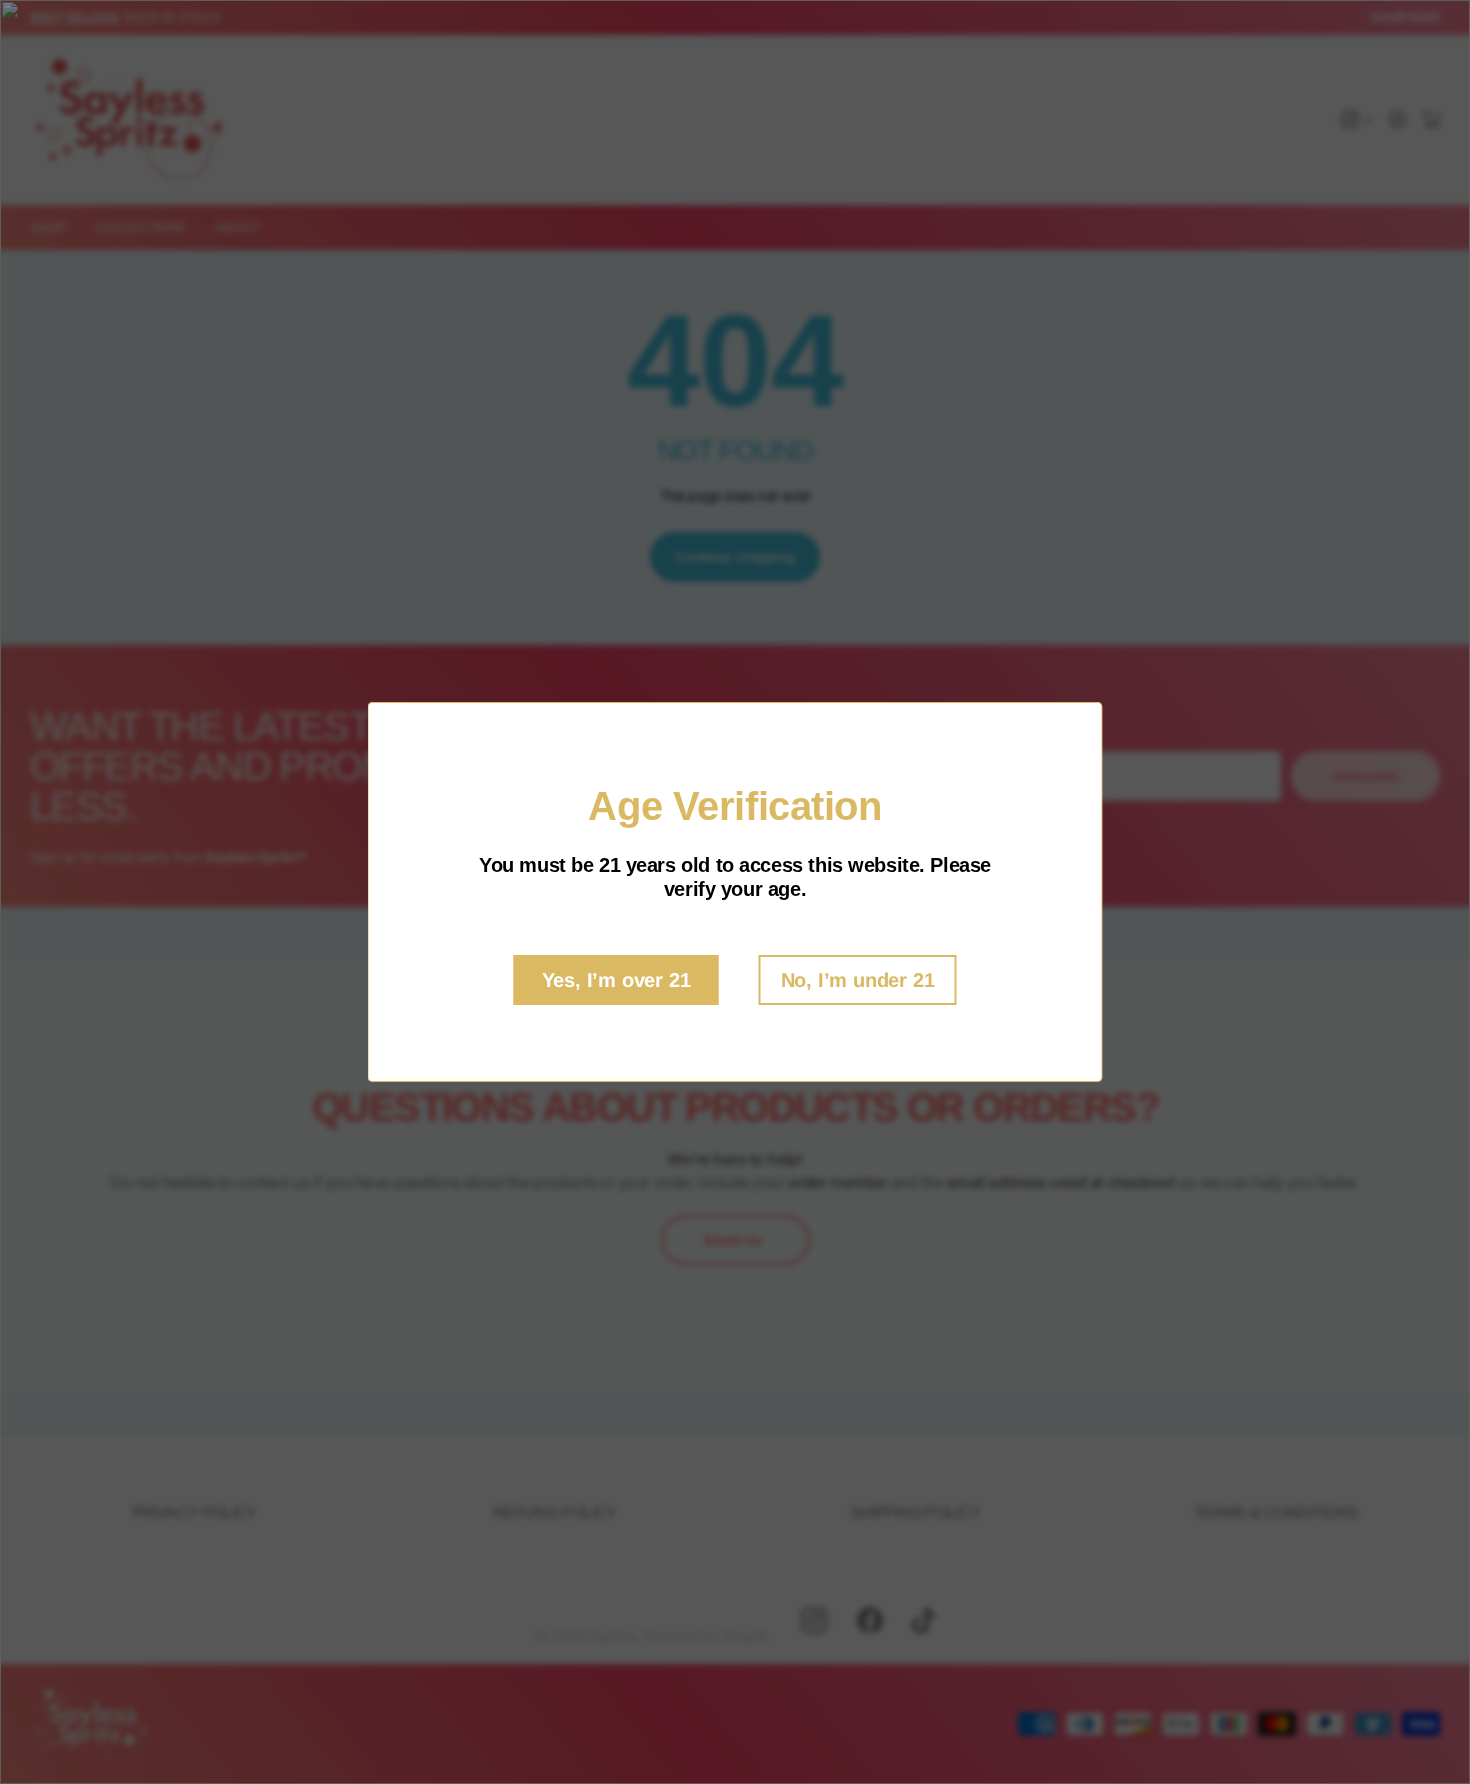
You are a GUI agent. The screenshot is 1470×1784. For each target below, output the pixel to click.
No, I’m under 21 (858, 980)
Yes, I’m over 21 (616, 980)
